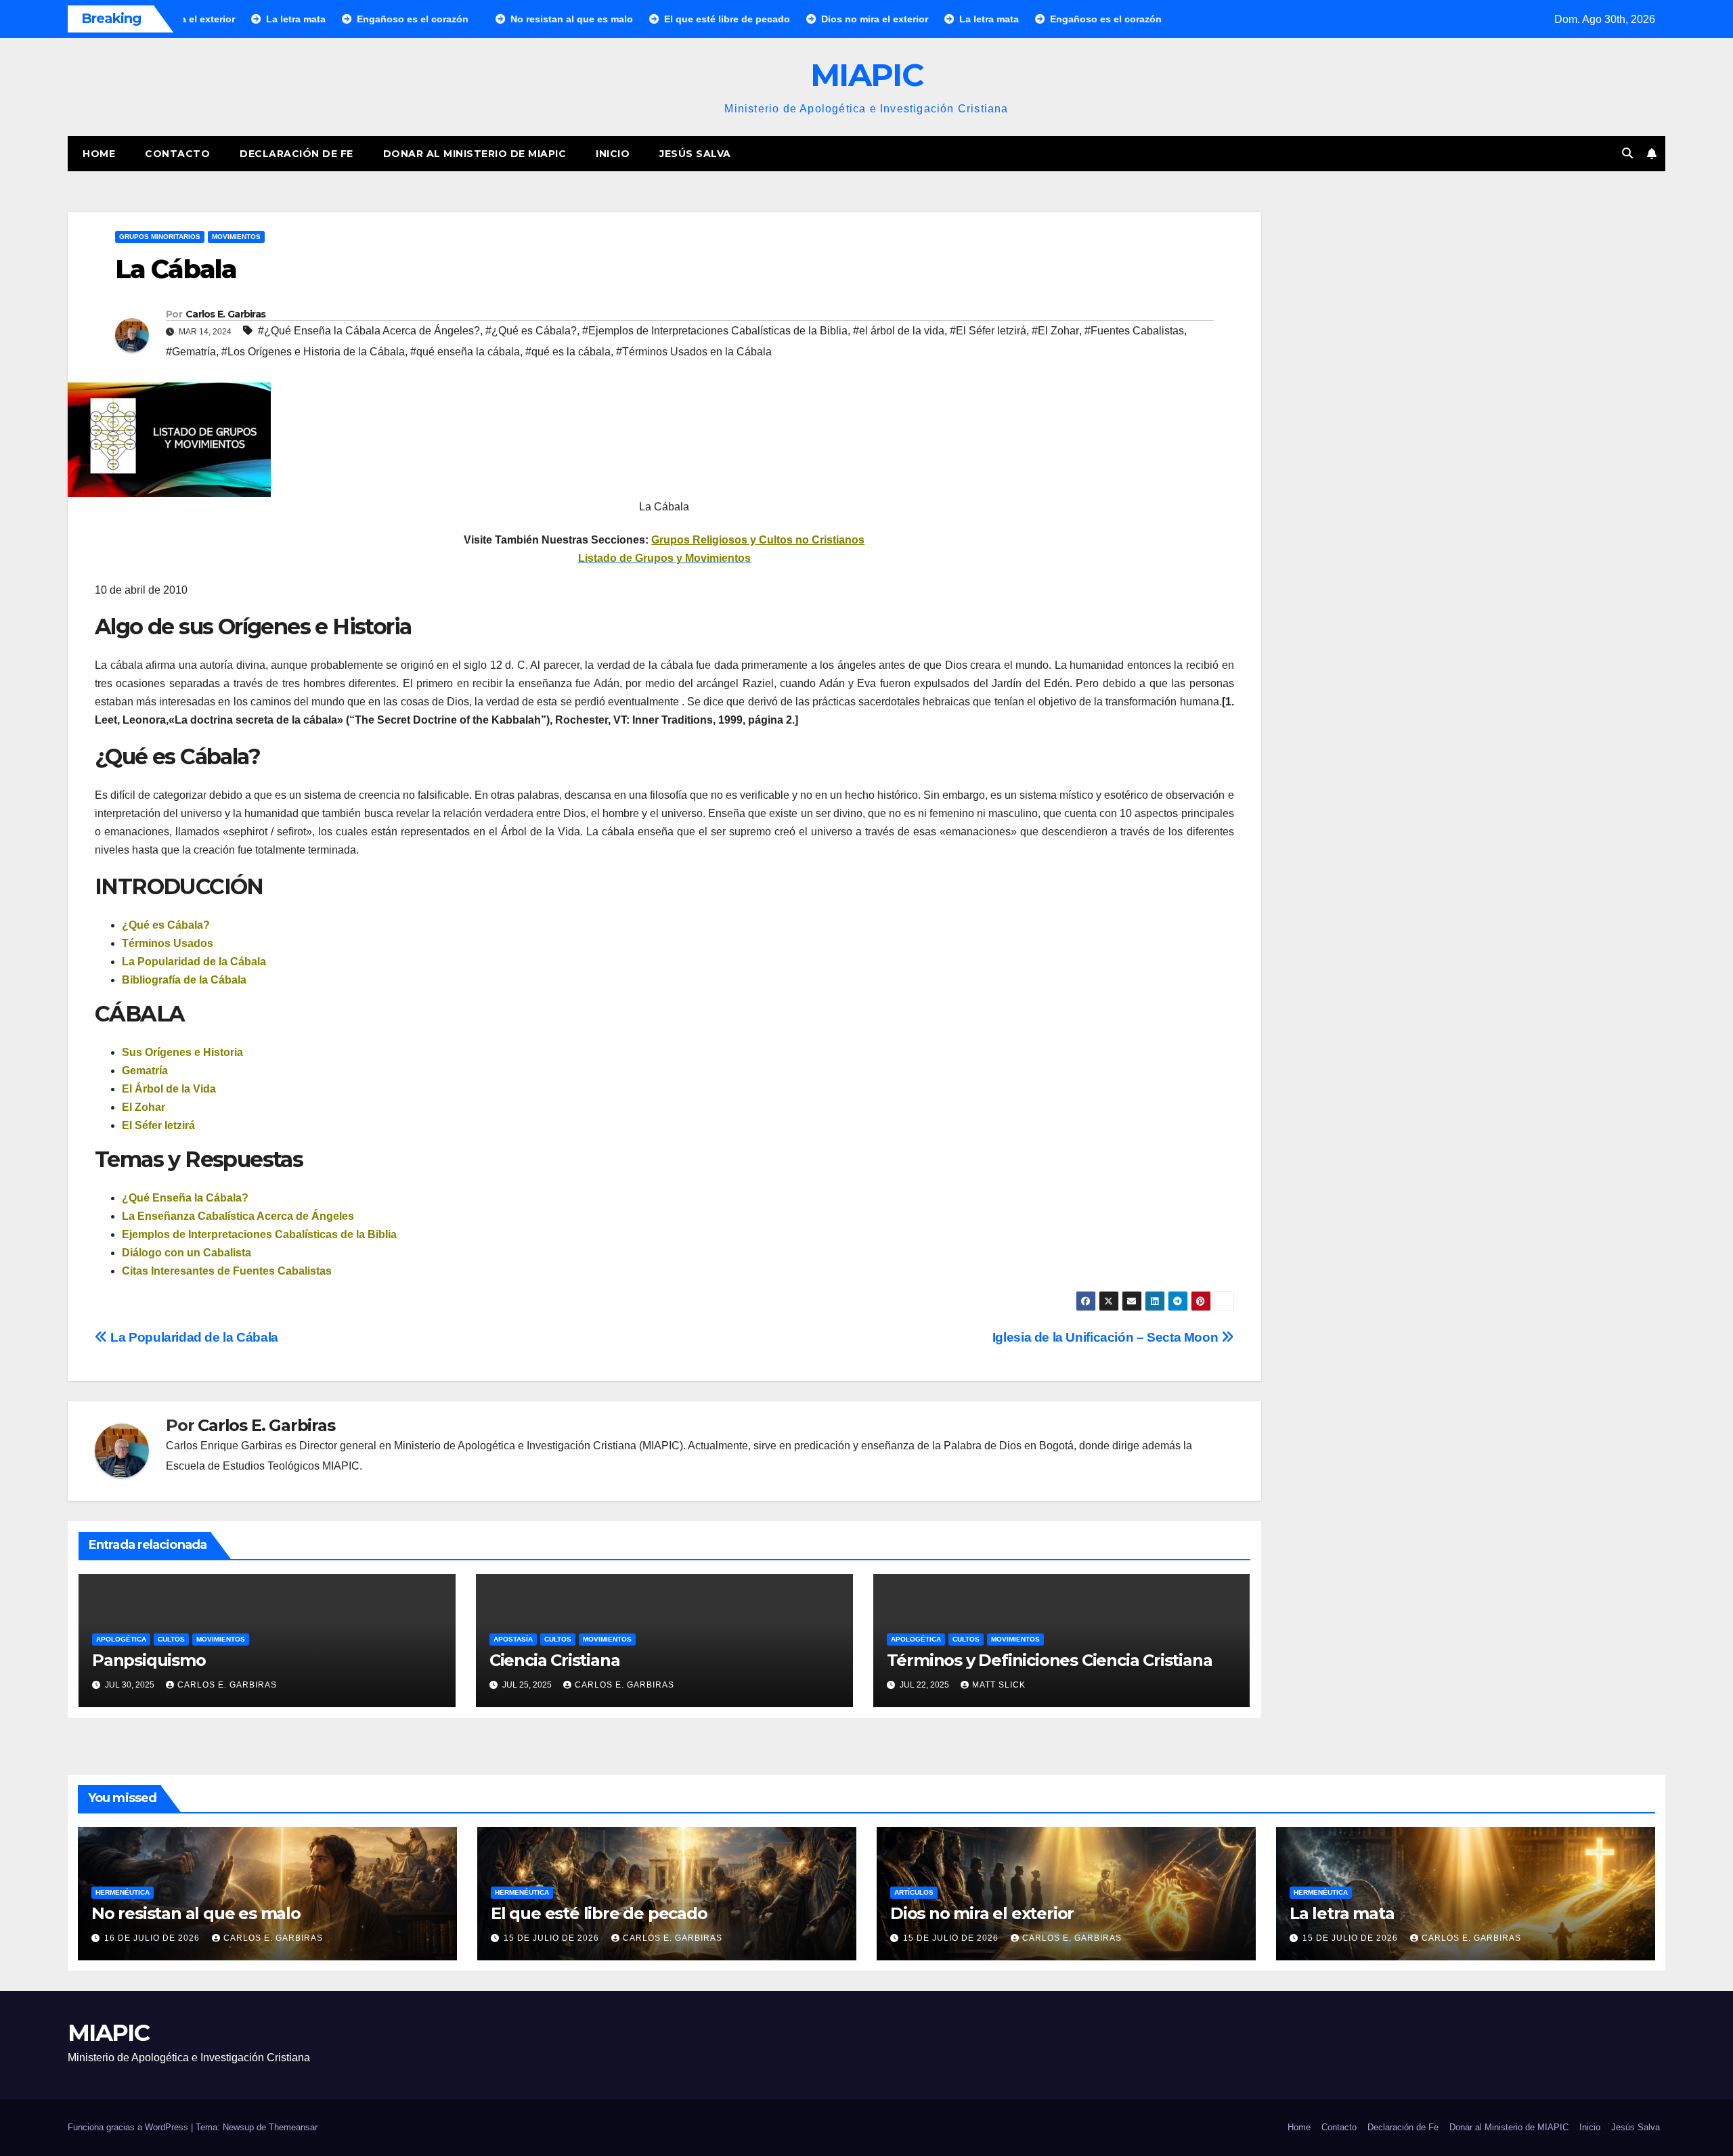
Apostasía (513, 1639)
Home (99, 154)
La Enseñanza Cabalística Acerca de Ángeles (238, 1216)
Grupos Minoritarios (160, 237)
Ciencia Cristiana (555, 1660)
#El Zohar (1055, 331)
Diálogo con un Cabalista (187, 1253)
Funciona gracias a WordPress (129, 2127)
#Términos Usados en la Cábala (694, 352)
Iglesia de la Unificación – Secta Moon (1107, 1337)
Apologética (121, 1639)
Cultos (171, 1639)
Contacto (177, 154)
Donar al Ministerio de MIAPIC (475, 154)
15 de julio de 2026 (553, 1938)
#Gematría (191, 352)
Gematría (145, 1071)
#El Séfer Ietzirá (988, 331)
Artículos (914, 1892)
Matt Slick (999, 1685)
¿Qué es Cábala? (166, 925)
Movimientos (236, 237)
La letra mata (1342, 1913)
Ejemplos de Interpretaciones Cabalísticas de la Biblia (259, 1234)
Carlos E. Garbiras (225, 314)
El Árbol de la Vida (169, 1089)
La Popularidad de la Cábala (194, 962)
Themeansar (293, 2127)
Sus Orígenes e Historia (182, 1052)
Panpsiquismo (149, 1660)
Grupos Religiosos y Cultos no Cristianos (758, 540)
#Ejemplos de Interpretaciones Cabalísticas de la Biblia (715, 331)
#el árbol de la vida (899, 331)
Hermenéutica (123, 1892)
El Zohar (144, 1107)
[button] (1627, 153)
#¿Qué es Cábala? (531, 331)
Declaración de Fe (297, 154)
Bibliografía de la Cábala (184, 980)
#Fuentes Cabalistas (1134, 331)
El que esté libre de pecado (599, 1913)
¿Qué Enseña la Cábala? (185, 1198)
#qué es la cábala (568, 352)
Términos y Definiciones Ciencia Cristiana (1050, 1660)
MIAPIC (866, 75)
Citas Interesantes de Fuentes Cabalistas (227, 1271)
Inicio (613, 154)
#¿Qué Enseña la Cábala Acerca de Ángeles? (369, 331)
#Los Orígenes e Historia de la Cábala (313, 352)
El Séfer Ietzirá (158, 1125)
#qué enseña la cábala (465, 352)
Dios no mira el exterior (982, 1913)
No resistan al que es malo (196, 1913)
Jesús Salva (695, 154)
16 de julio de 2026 (153, 1938)
